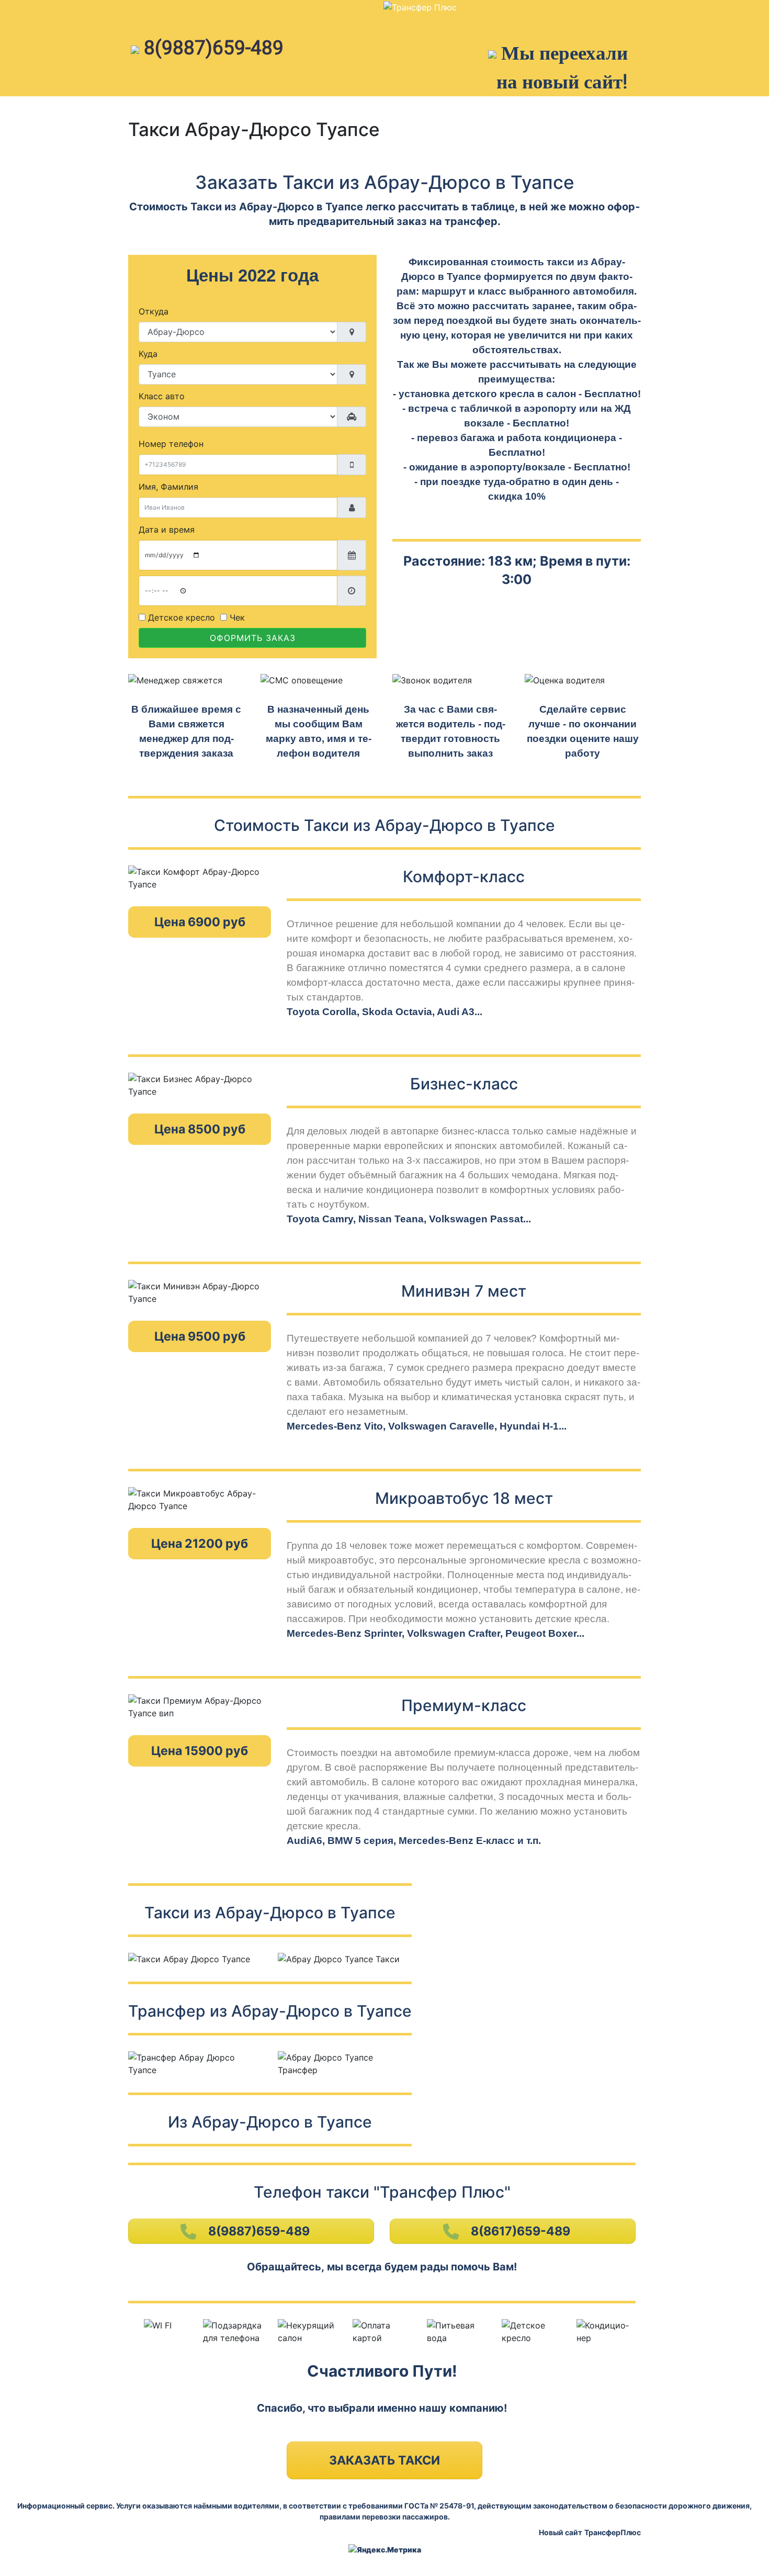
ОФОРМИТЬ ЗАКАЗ (253, 638)
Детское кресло (180, 617)
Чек (236, 617)
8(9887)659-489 (214, 48)
